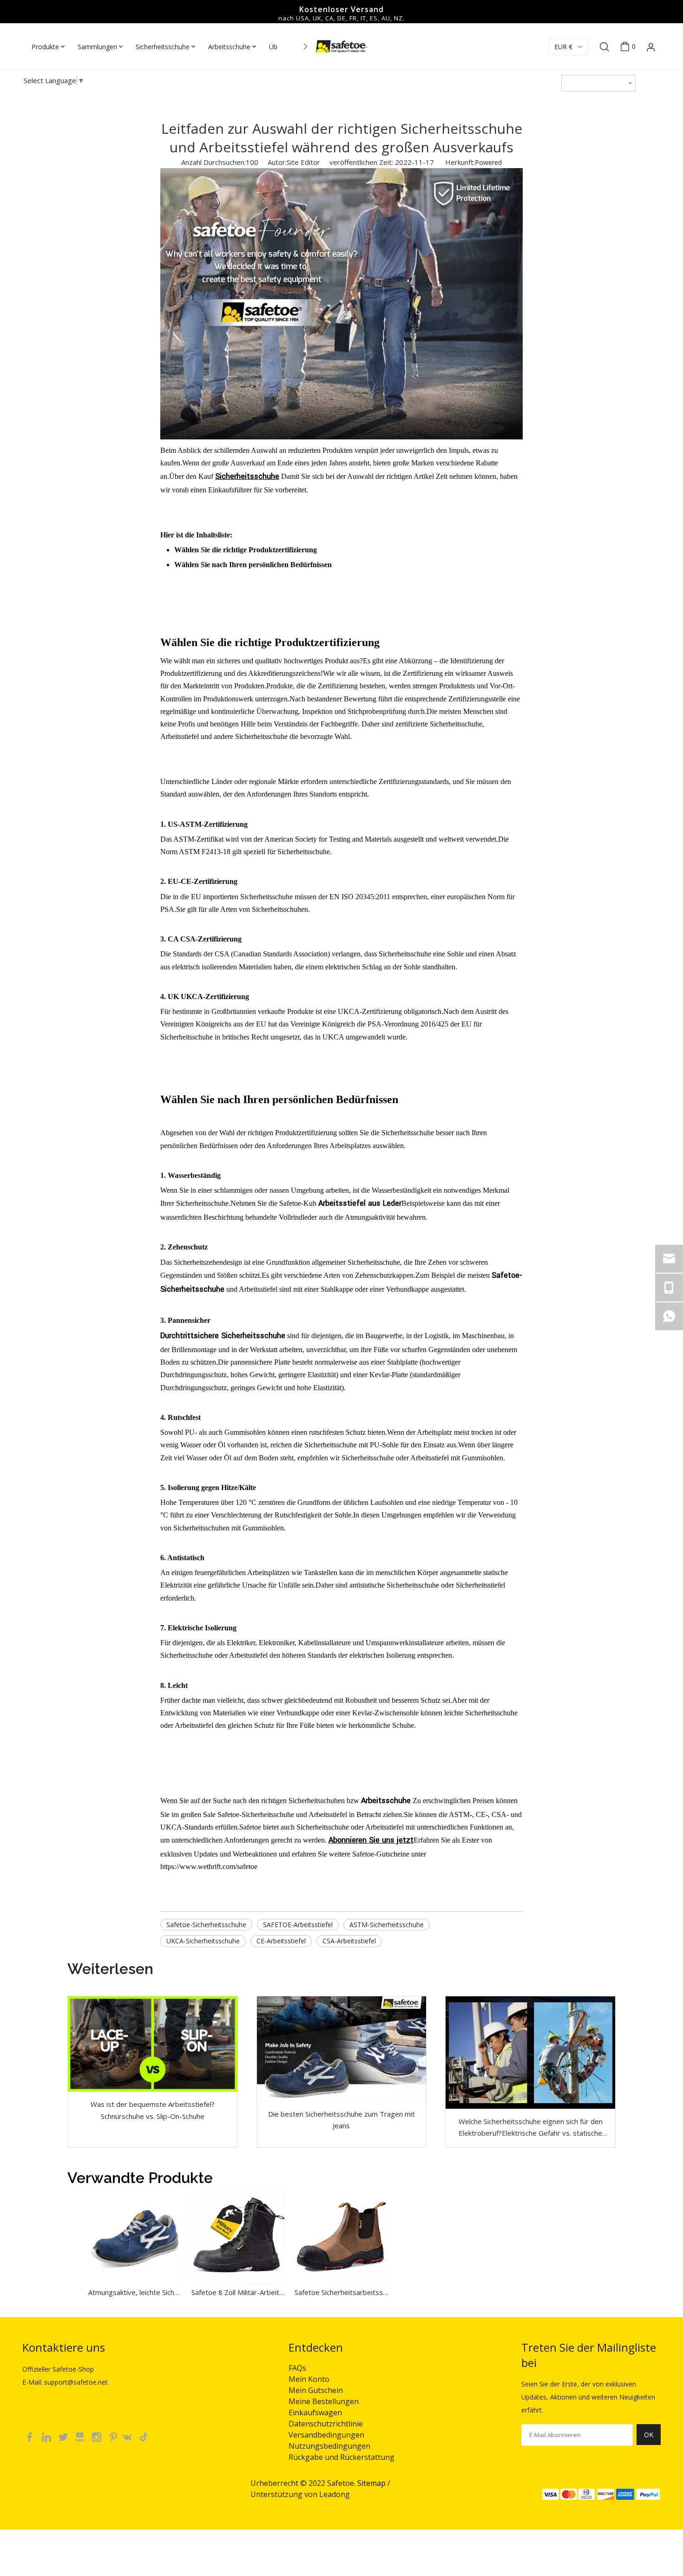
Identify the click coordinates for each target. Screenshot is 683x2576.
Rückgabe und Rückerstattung (341, 2457)
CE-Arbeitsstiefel (281, 1941)
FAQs (297, 2368)
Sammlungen (97, 47)
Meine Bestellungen (324, 2401)
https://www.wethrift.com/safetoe (209, 1867)
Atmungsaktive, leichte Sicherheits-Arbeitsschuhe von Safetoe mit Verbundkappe (135, 2292)
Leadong (335, 2494)
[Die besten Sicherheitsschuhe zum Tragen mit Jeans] (342, 2049)
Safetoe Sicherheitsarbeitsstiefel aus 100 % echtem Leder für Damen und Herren (341, 2292)
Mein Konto (309, 2379)
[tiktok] (147, 2436)
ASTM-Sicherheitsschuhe (387, 1925)
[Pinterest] (114, 2436)
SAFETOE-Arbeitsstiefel (298, 1925)
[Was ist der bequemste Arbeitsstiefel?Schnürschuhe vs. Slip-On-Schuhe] (153, 2044)
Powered (488, 162)
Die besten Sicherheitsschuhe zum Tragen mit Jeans (341, 2120)
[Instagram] (98, 2436)
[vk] (131, 2436)
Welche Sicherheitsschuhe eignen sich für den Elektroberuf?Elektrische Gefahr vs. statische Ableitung (531, 2128)
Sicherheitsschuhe (163, 47)
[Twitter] (64, 2436)
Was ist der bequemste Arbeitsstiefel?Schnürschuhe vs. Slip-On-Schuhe (153, 2110)
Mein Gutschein (316, 2390)
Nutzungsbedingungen (329, 2446)
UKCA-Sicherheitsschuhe (203, 1941)
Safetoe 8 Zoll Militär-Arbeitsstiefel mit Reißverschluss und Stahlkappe (238, 2292)
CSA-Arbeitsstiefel (349, 1941)
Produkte (45, 47)
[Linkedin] (47, 2436)
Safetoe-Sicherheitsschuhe (206, 1925)
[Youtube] (81, 2436)
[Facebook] (31, 2436)
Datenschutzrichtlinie (326, 2424)
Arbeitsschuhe (229, 47)
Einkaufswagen (315, 2413)
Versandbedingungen (326, 2435)
